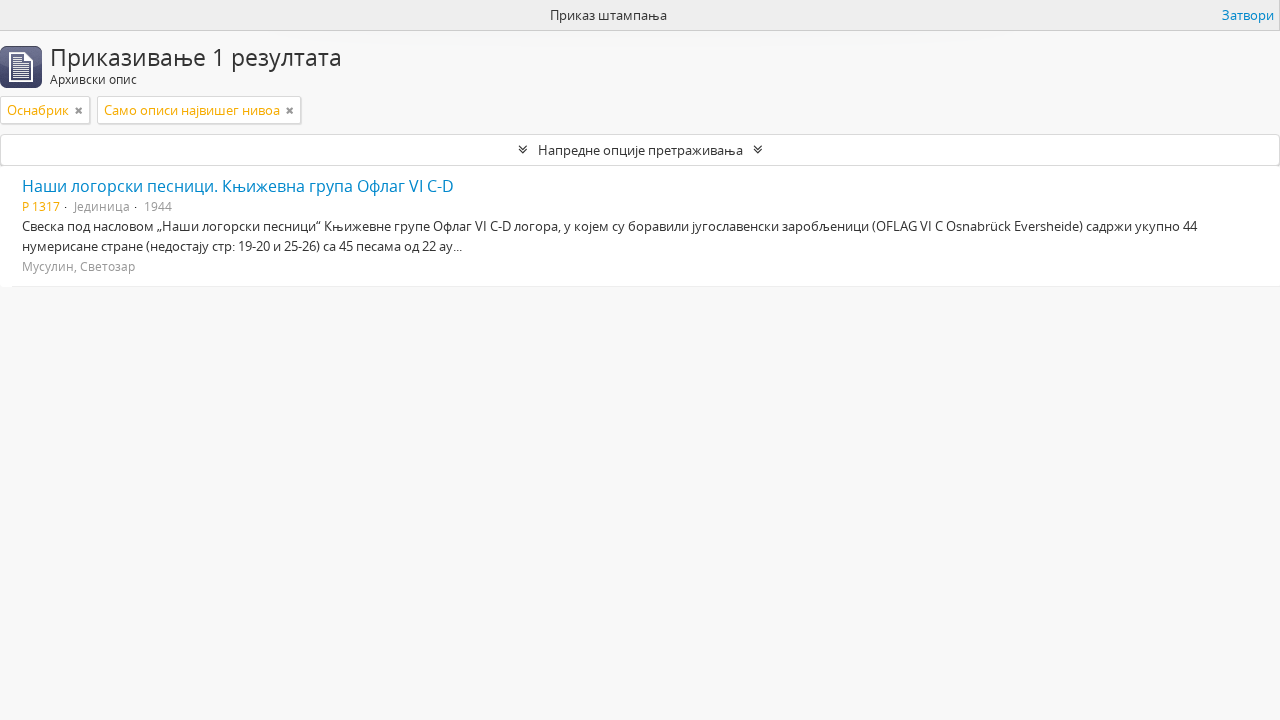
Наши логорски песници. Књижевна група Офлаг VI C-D (238, 186)
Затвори (1248, 15)
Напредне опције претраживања (640, 150)
